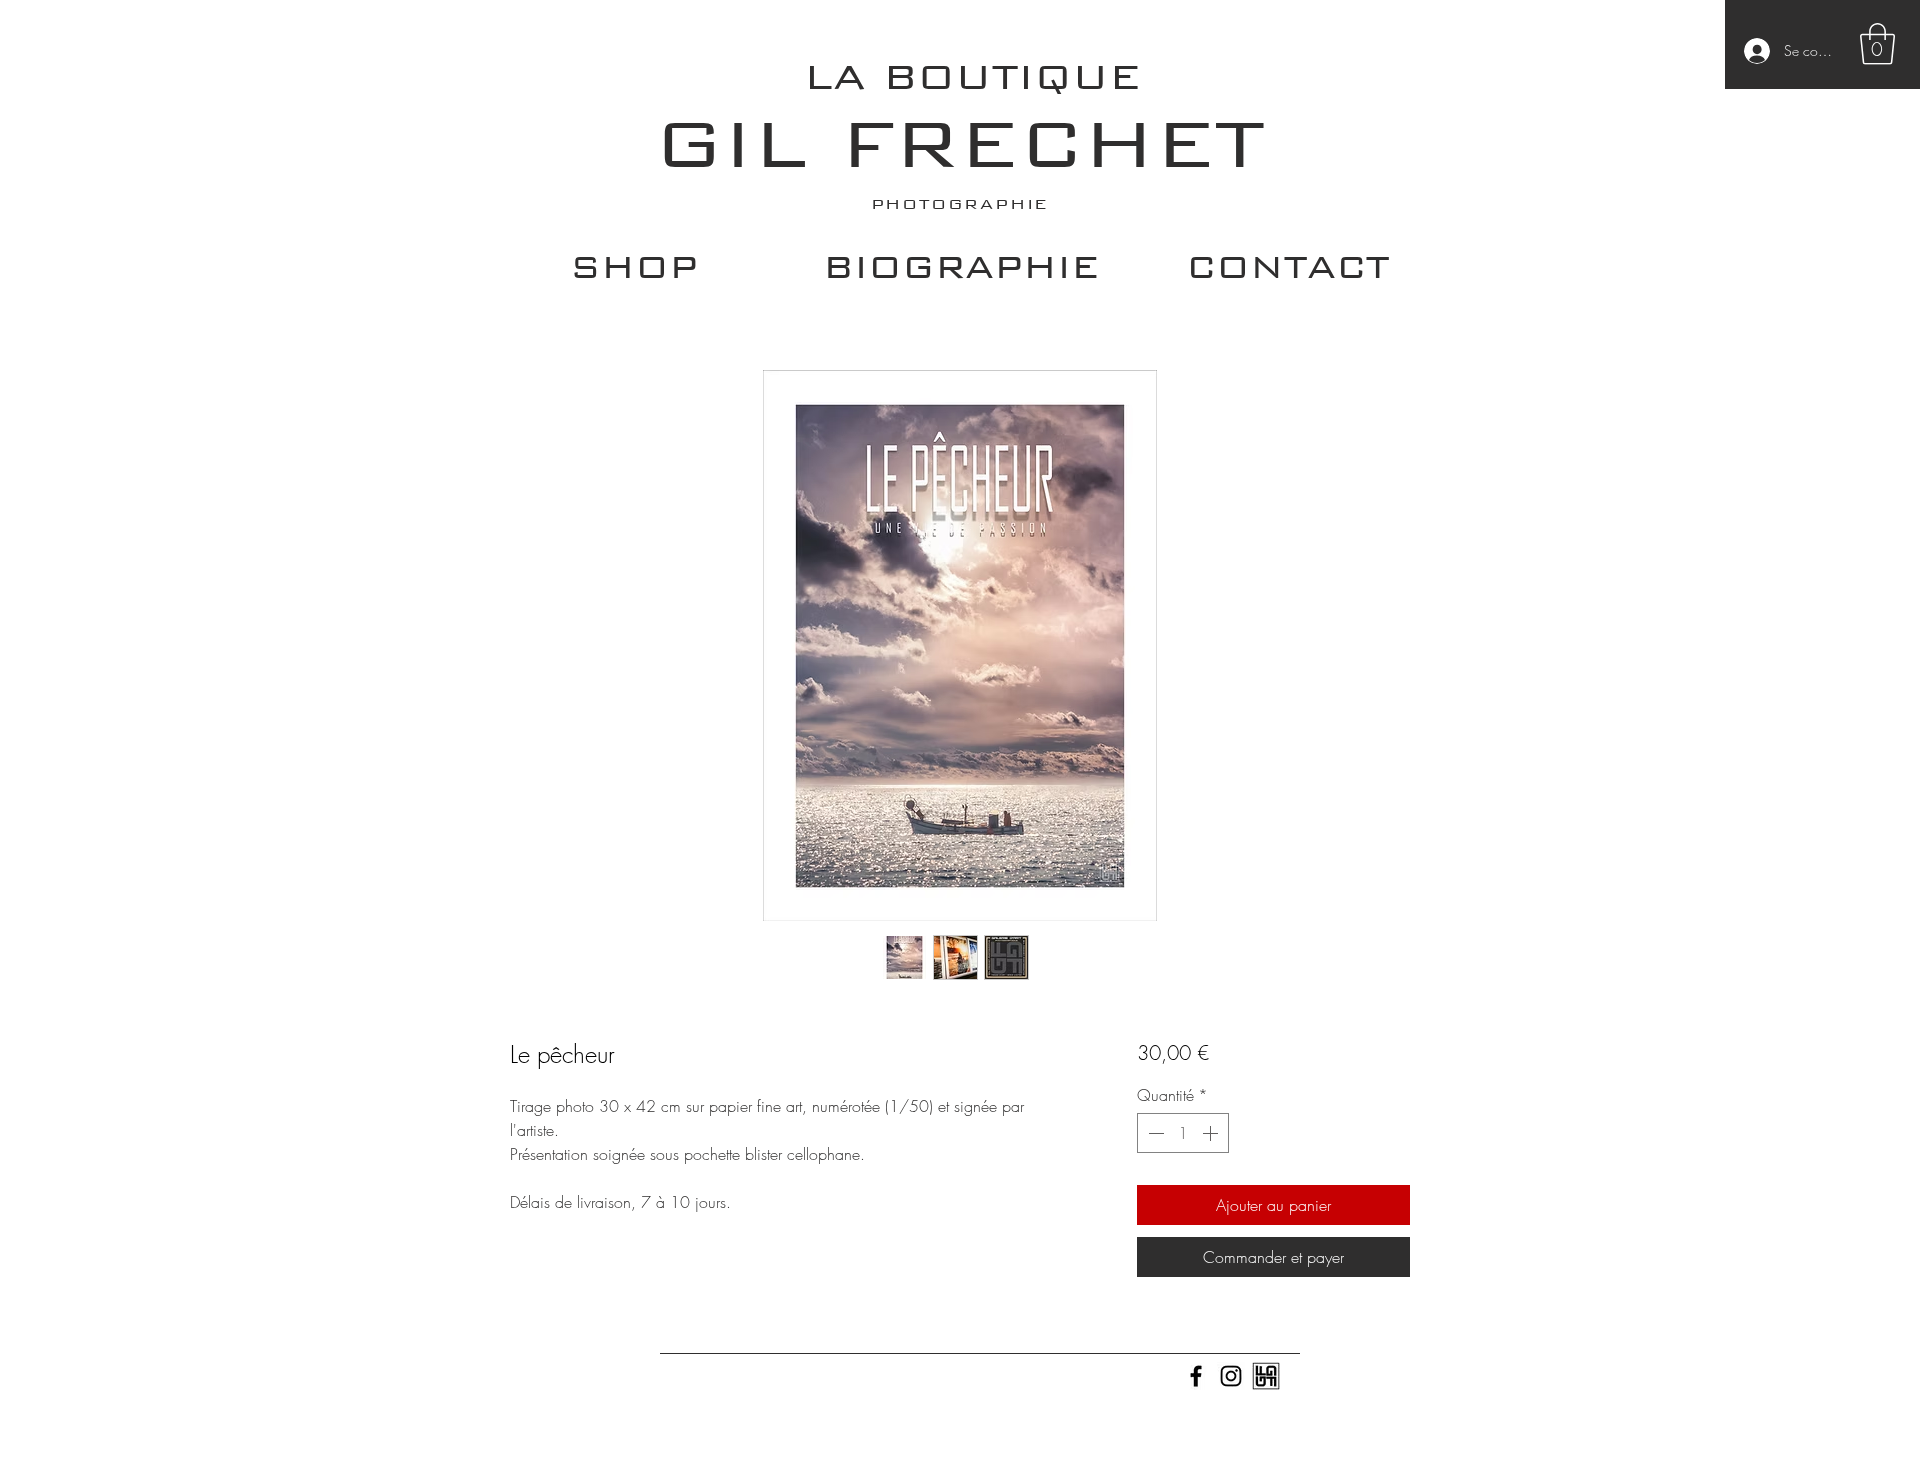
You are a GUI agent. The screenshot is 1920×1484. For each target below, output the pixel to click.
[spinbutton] (1183, 1133)
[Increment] (1212, 1133)
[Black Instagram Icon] (1231, 1376)
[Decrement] (1154, 1133)
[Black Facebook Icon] (1196, 1376)
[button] (1877, 44)
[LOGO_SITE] (1266, 1376)
